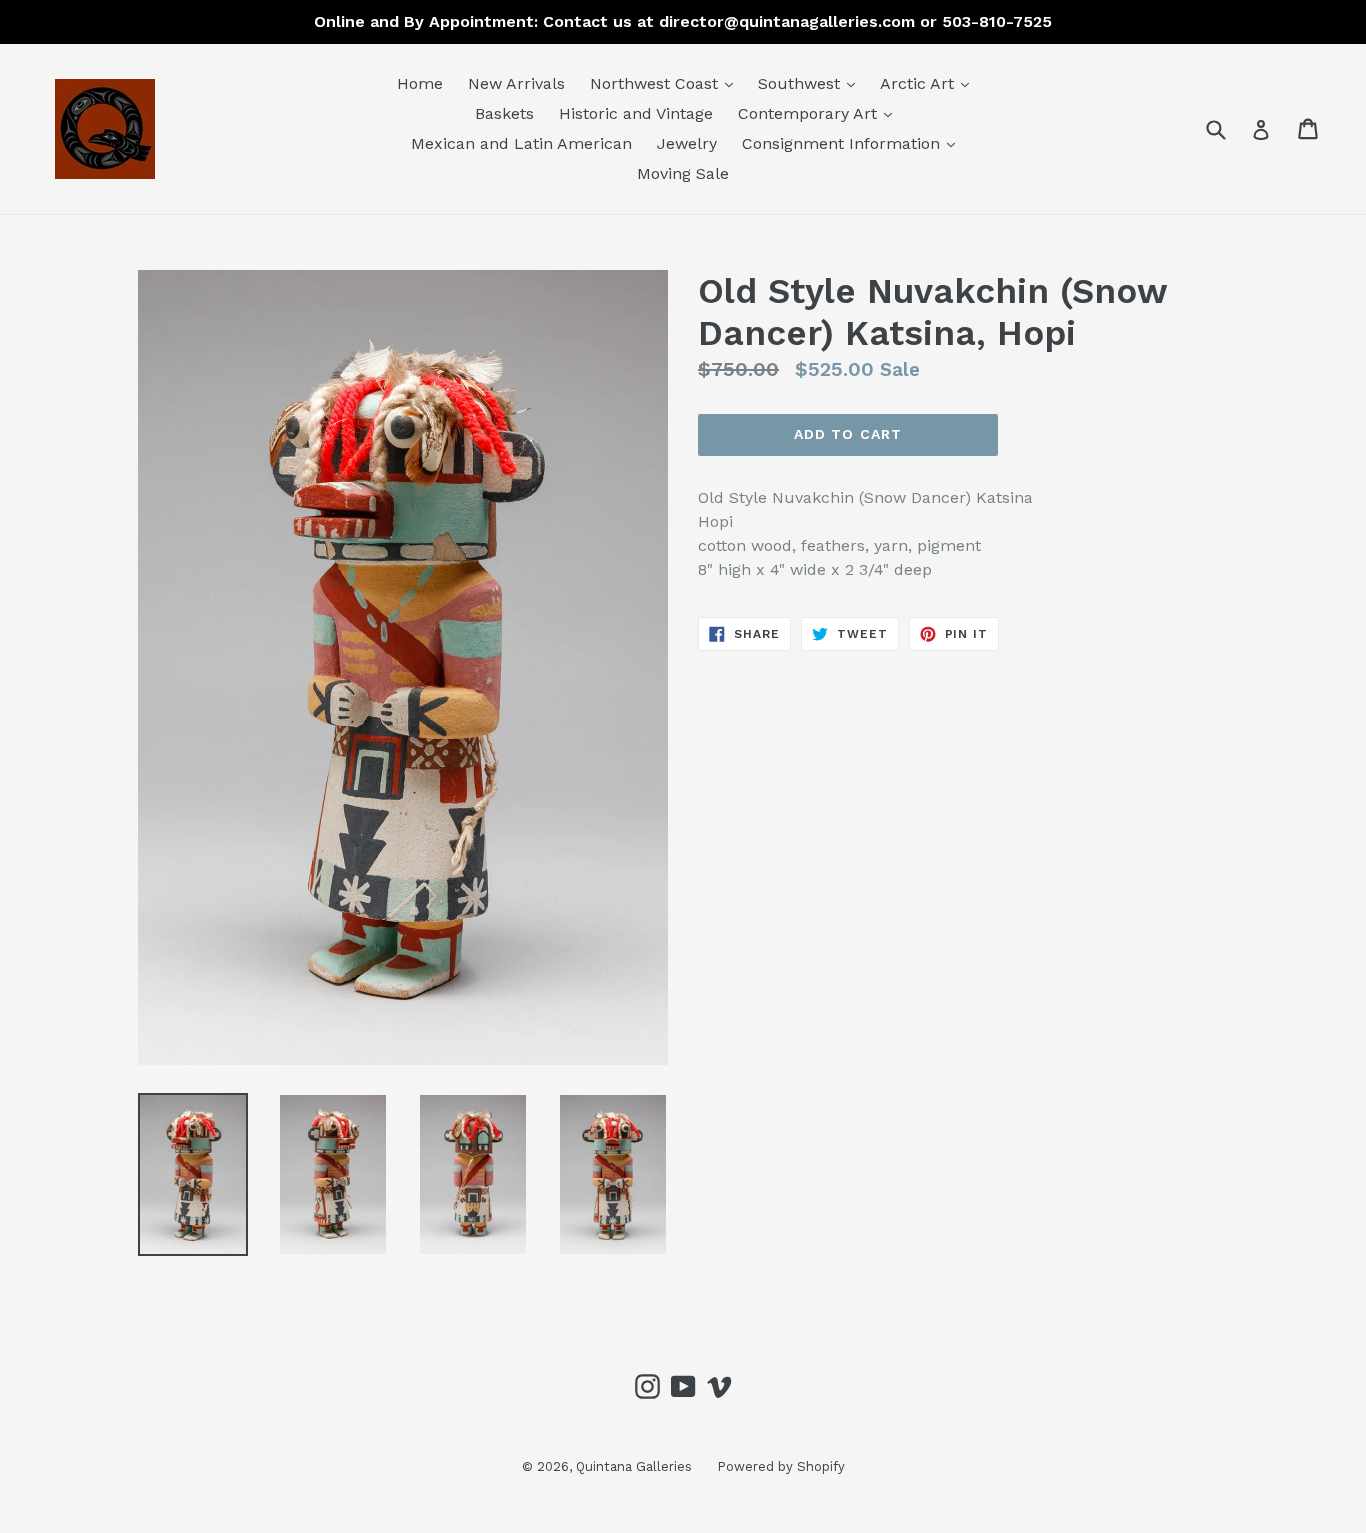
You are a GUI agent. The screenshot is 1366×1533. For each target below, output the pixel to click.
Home (420, 83)
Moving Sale (683, 173)
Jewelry (687, 143)
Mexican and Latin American (521, 143)
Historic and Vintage (636, 113)
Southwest (811, 83)
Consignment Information (853, 143)
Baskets (504, 113)
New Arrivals (516, 83)
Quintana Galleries (634, 1466)
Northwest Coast (666, 83)
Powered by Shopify (781, 1466)
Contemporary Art (820, 113)
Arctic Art (929, 83)
